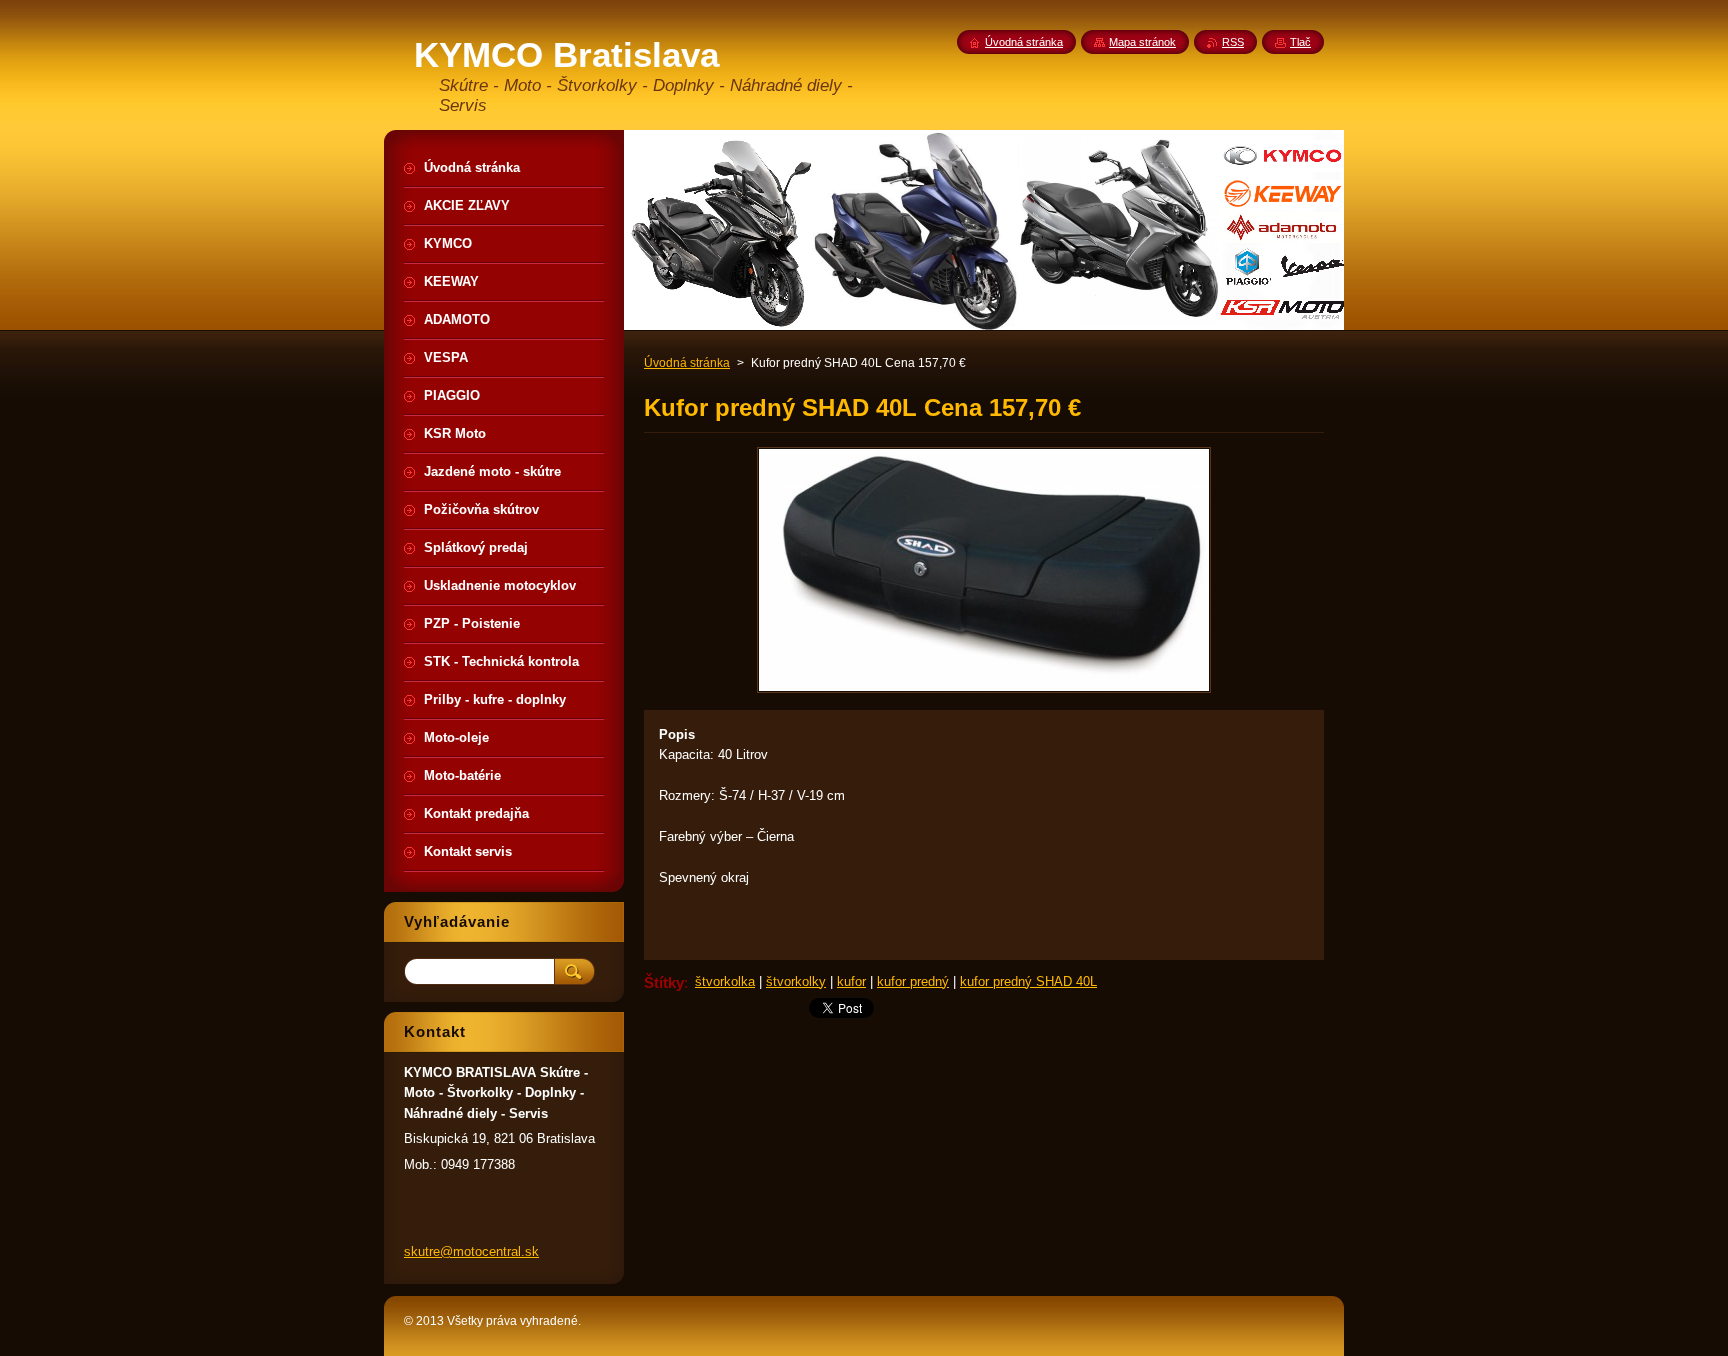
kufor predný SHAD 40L (1028, 981)
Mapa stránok (1142, 42)
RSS (1233, 42)
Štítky (664, 982)
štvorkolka (725, 981)
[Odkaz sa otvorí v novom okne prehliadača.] (984, 692)
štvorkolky (796, 981)
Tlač (1300, 42)
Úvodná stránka (687, 363)
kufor (851, 981)
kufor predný (913, 981)
